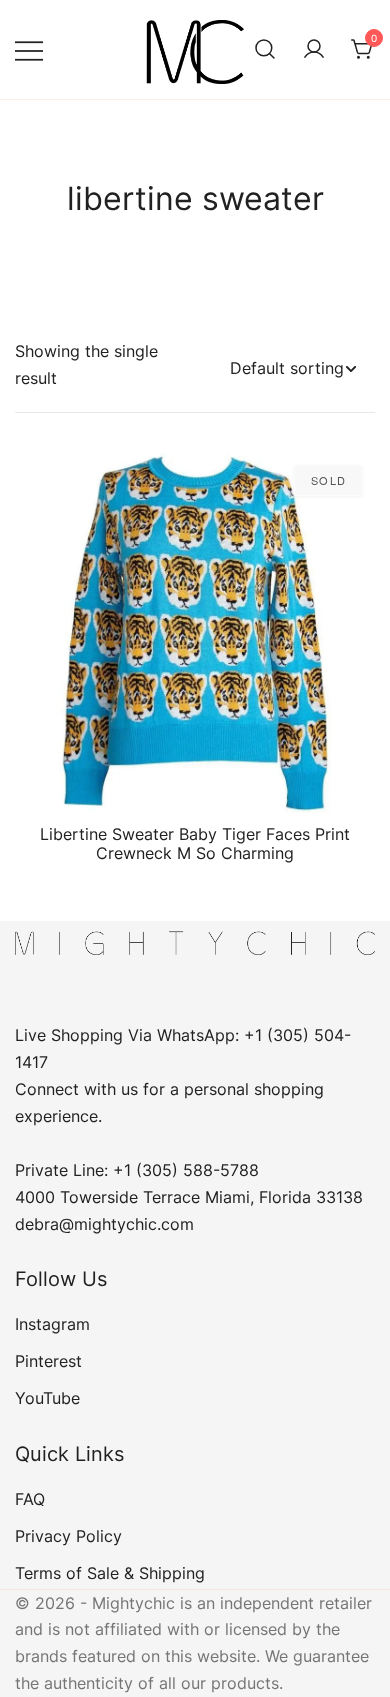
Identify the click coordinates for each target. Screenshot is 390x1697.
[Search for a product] (265, 50)
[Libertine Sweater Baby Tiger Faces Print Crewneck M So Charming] (195, 633)
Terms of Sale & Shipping (110, 1573)
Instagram (52, 1324)
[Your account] (314, 50)
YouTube (47, 1398)
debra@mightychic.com (104, 1224)
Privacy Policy (68, 1536)
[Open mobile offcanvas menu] (29, 49)
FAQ (30, 1499)
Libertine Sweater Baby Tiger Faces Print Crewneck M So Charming (195, 843)
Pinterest (48, 1361)
